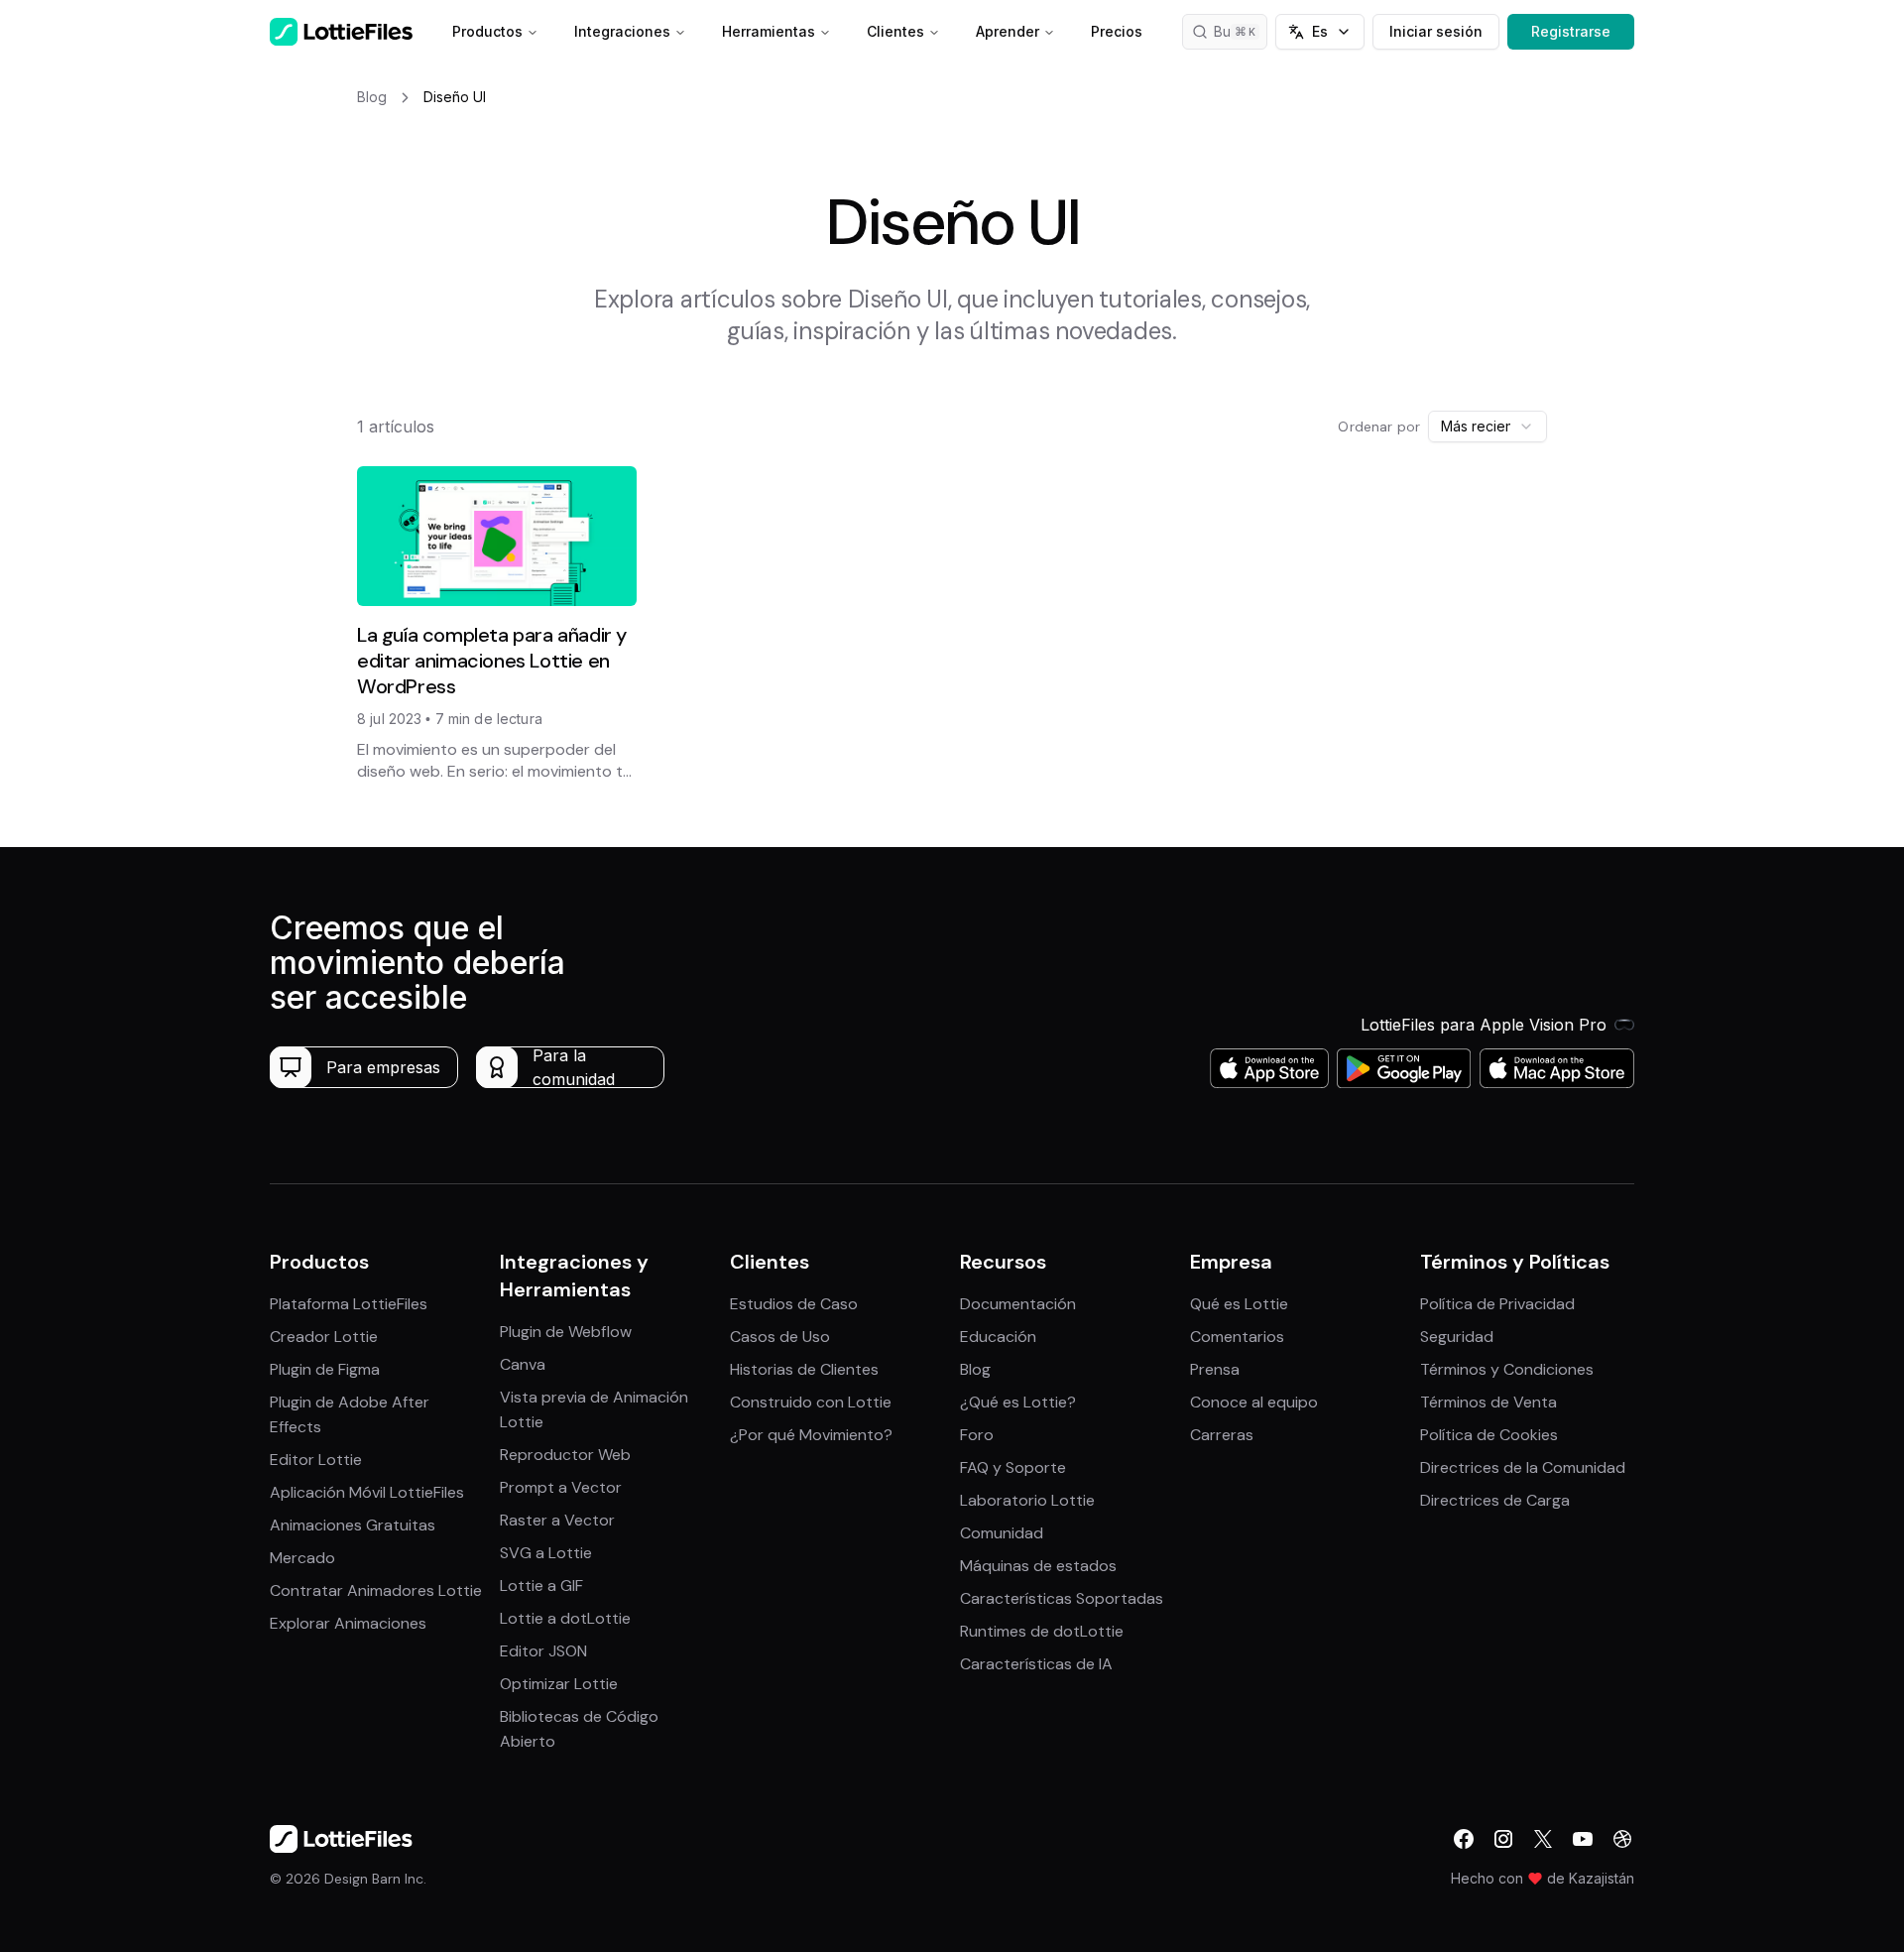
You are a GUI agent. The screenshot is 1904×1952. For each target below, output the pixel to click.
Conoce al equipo (1254, 1402)
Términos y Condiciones (1507, 1369)
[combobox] (1487, 427)
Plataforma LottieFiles (349, 1304)
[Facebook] (1464, 1839)
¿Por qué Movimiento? (811, 1435)
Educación (998, 1337)
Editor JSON (543, 1651)
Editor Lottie (316, 1460)
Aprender (1008, 31)
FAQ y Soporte (1013, 1467)
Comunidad (1002, 1533)
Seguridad (1457, 1337)
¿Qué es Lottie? (1018, 1402)
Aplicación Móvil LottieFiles (367, 1492)
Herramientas (769, 31)
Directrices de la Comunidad (1523, 1467)
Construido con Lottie (811, 1402)
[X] (1543, 1839)
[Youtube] (1583, 1839)
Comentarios (1237, 1337)
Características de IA (1036, 1664)
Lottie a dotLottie (565, 1618)
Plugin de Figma (325, 1369)
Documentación (1018, 1304)
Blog (975, 1369)
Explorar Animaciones (348, 1623)
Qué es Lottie (1239, 1304)
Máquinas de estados (1038, 1566)
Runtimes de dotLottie (1042, 1631)
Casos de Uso (780, 1337)
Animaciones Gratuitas (353, 1525)
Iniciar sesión (1436, 31)
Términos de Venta (1488, 1402)
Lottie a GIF (541, 1586)
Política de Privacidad (1497, 1304)
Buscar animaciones (1241, 31)
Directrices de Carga (1495, 1500)
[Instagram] (1503, 1839)
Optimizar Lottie (559, 1684)
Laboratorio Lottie (1027, 1500)
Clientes (895, 31)
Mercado (302, 1558)
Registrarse (1571, 31)
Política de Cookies (1489, 1435)
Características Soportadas (1062, 1598)
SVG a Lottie (546, 1553)
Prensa (1215, 1369)
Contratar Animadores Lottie (376, 1590)
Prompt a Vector (561, 1487)
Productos (487, 31)
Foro (977, 1435)
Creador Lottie (324, 1337)
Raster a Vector (557, 1520)
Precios (1117, 31)
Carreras (1222, 1435)
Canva (523, 1364)
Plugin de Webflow (566, 1332)
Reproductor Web (565, 1455)
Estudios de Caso (794, 1304)
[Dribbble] (1622, 1839)
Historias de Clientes (804, 1369)
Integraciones (622, 31)
